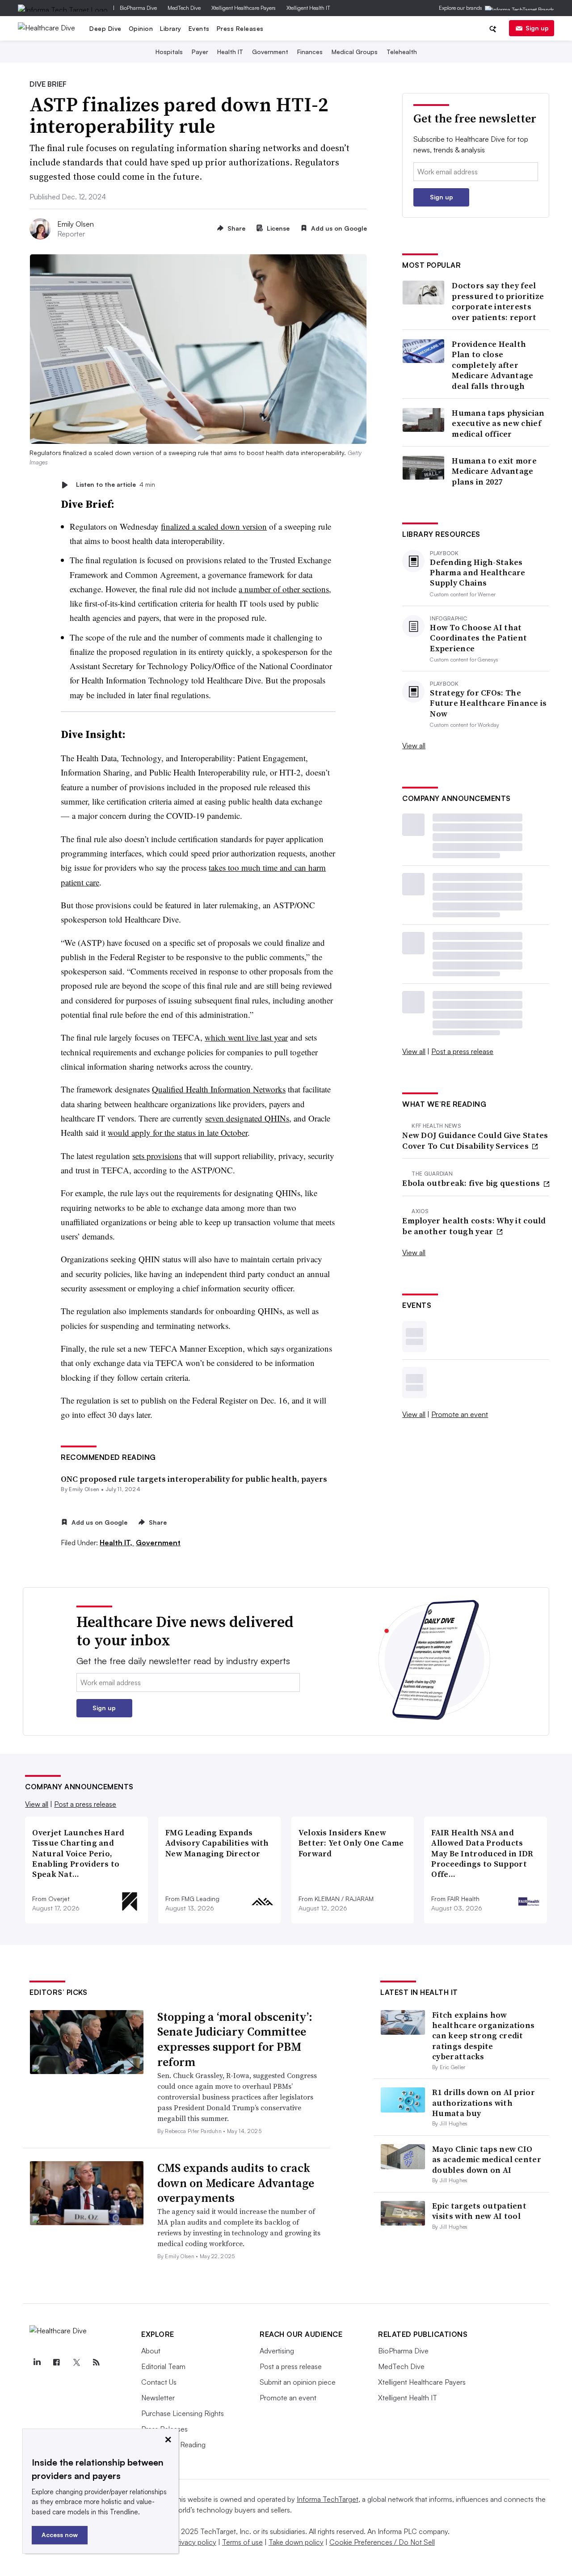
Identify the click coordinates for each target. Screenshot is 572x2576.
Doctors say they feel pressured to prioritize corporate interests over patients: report (498, 301)
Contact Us (159, 2382)
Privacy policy (195, 2542)
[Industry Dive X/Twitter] (76, 2362)
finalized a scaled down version (214, 526)
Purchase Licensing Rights (183, 2413)
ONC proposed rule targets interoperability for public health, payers (194, 1479)
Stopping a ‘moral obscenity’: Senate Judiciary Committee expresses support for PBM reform (235, 2039)
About (151, 2351)
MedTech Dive (184, 8)
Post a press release (462, 1051)
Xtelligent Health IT (308, 8)
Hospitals (169, 52)
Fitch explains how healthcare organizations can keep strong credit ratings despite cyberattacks (483, 2036)
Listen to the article (116, 485)
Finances (310, 52)
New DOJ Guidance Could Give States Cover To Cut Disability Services (475, 1140)
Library (171, 28)
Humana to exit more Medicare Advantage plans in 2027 (494, 471)
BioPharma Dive (138, 8)
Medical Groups (355, 52)
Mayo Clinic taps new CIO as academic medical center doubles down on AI (487, 2159)
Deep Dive (105, 28)
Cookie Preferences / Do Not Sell (382, 2542)
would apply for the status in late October (178, 1132)
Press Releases (240, 28)
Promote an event (460, 1414)
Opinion (141, 28)
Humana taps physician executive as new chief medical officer (498, 423)
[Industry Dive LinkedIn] (37, 2362)
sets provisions (157, 1156)
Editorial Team (163, 2366)
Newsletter (158, 2398)
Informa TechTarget (328, 2499)
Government (270, 52)
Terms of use (242, 2542)
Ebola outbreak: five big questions (472, 1183)
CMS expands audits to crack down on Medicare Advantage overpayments (236, 2183)
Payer (200, 52)
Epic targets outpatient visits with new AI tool (479, 2211)
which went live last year (246, 1037)
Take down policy (296, 2542)
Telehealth (402, 52)
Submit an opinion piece (298, 2382)
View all (414, 746)
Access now (60, 2535)
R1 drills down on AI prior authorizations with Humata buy (484, 2103)
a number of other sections (284, 589)
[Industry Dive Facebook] (57, 2362)
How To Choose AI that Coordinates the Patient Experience (478, 638)
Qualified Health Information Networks (219, 1089)
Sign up (537, 28)
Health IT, (117, 1543)
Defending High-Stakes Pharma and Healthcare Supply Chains (477, 573)
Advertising (277, 2351)
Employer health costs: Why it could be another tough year (474, 1226)
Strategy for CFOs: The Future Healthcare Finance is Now (488, 703)
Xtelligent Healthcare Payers (244, 8)
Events (199, 28)
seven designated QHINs (247, 1118)
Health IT (230, 52)
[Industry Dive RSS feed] (96, 2362)
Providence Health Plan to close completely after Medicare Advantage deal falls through (492, 365)
